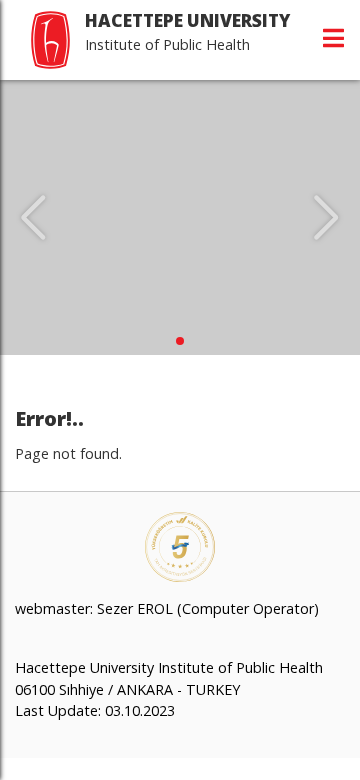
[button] (180, 341)
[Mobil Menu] (333, 38)
